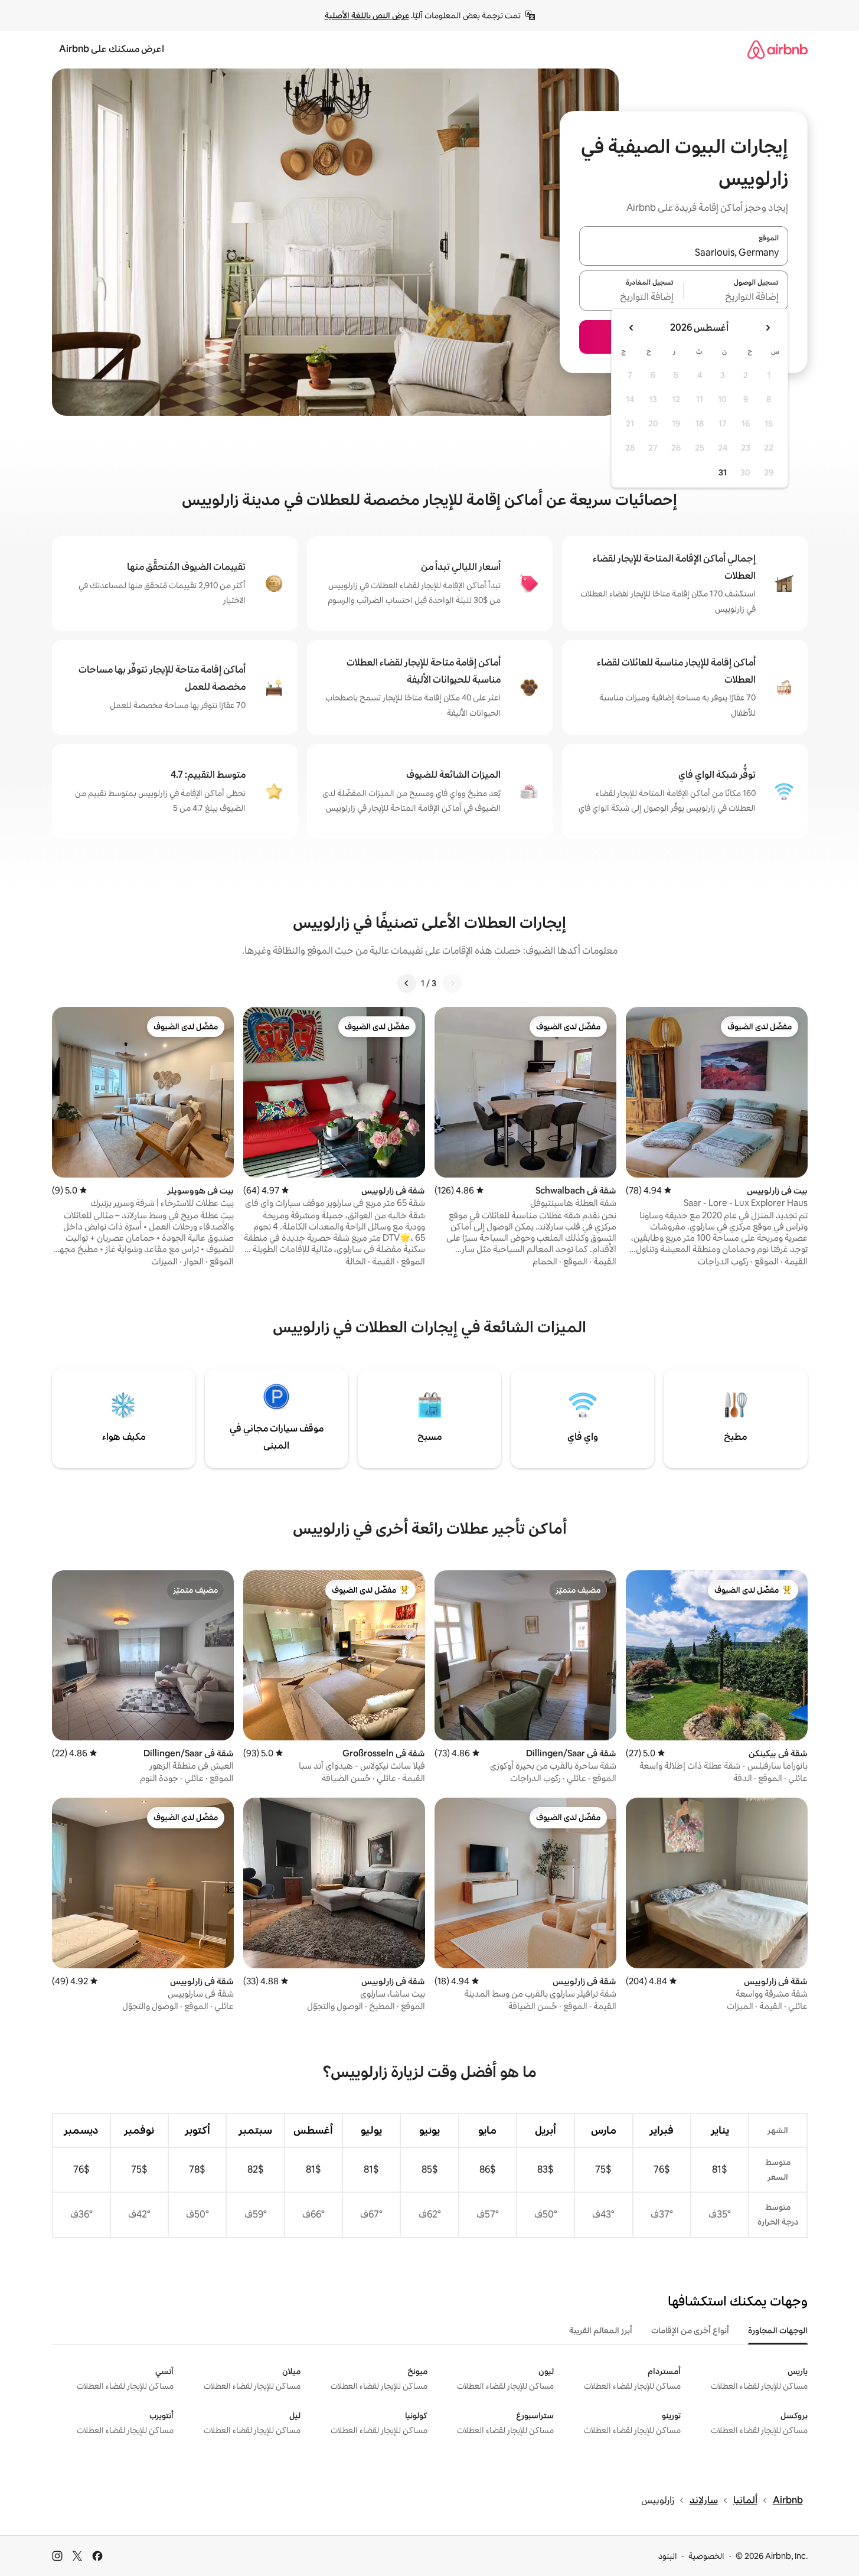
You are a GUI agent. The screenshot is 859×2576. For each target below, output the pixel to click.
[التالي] (407, 983)
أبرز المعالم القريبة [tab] (601, 2330)
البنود (668, 2556)
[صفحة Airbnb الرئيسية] (778, 49)
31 (723, 472)
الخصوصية (706, 2556)
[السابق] (452, 983)
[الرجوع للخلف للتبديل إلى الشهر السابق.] (767, 328)
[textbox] (736, 298)
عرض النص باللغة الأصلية (367, 15)
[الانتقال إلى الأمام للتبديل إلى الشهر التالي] (632, 328)
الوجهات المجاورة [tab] (778, 2330)
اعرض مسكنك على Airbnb (112, 49)
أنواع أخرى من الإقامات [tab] (690, 2330)
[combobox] (684, 253)
